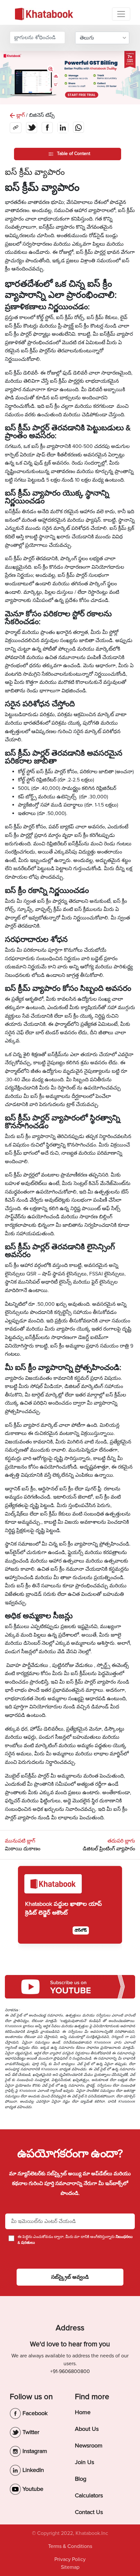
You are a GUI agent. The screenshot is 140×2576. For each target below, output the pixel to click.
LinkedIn (32, 2470)
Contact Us (89, 2512)
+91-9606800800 (70, 2371)
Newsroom (89, 2445)
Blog (81, 2479)
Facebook (34, 2413)
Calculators (89, 2495)
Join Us (84, 2462)
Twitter (30, 2432)
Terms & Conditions (70, 2546)
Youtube (32, 2489)
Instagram (34, 2451)
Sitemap (70, 2567)
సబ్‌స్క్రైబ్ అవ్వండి (70, 2277)
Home (83, 2412)
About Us (87, 2429)
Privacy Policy (70, 2559)
